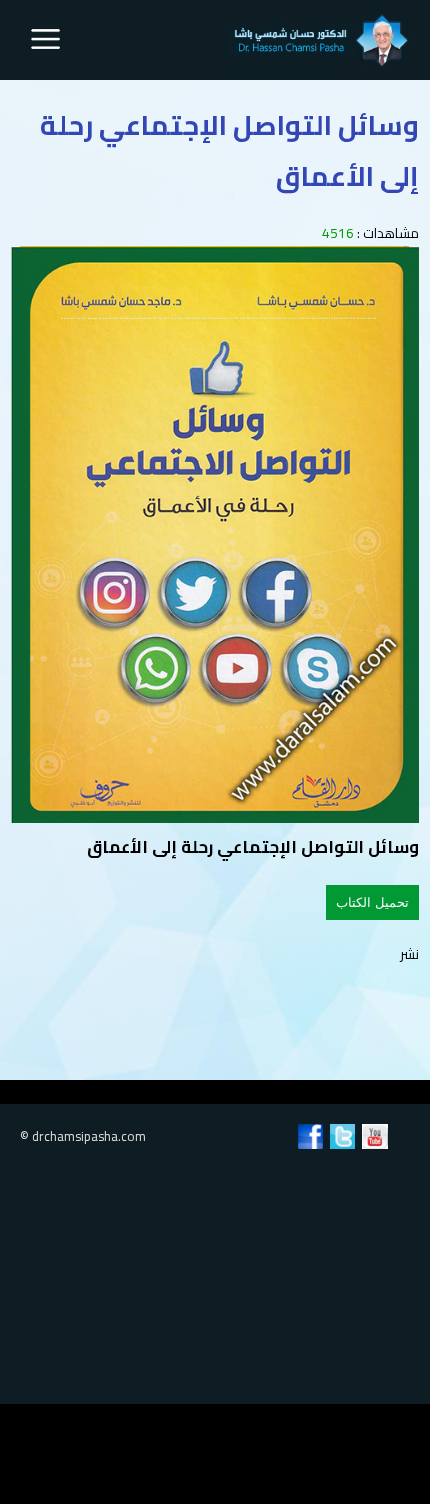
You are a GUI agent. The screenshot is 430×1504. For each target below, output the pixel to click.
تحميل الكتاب (372, 902)
